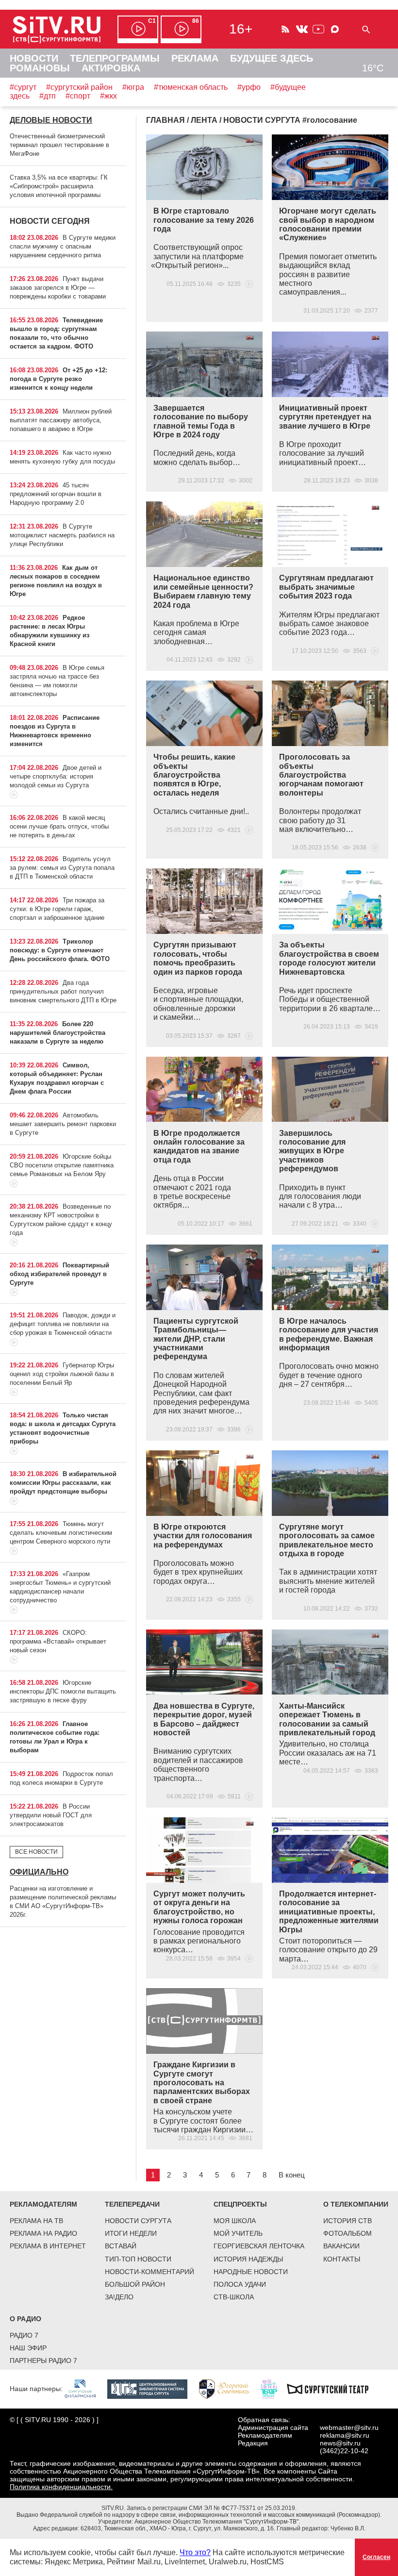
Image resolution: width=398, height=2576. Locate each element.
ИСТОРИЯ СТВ (348, 2221)
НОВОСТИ (34, 58)
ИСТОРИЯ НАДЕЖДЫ (248, 2259)
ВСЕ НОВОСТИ (36, 1852)
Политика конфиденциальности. (61, 2487)
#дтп (48, 96)
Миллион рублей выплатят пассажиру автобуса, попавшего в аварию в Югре (61, 420)
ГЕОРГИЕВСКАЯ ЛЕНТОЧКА (259, 2246)
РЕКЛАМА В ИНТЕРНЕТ (48, 2246)
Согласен (376, 2557)
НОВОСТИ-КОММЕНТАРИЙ (149, 2272)
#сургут (23, 87)
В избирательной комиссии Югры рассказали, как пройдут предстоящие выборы (63, 1483)
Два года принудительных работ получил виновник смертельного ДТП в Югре (63, 991)
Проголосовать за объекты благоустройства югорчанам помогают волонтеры (321, 775)
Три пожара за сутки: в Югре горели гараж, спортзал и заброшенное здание (57, 909)
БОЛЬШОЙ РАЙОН (135, 2284)
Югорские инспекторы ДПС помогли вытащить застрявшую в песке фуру (63, 1691)
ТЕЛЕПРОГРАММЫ (115, 58)
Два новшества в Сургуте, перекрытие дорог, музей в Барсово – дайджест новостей (204, 1719)
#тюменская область (191, 87)
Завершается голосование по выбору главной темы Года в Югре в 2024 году (201, 421)
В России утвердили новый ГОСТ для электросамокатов (51, 1815)
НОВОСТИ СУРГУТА (138, 2221)
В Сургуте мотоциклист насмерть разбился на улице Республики (62, 535)
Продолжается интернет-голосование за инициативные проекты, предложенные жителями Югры (329, 1912)
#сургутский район (79, 87)
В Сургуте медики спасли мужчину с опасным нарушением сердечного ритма (63, 246)
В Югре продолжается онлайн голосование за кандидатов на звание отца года (199, 1147)
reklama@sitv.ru (345, 2435)
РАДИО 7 (24, 2335)
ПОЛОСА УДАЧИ (240, 2284)
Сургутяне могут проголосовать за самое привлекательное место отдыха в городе (327, 1540)
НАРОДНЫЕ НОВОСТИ (251, 2272)
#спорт (78, 96)
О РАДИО (25, 2319)
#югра (133, 87)
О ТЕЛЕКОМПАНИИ (356, 2204)
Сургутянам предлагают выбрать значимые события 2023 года (326, 587)
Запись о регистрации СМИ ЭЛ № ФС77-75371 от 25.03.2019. (212, 2508)
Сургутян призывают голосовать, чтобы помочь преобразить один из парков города (198, 958)
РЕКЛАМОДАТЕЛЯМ (43, 2204)
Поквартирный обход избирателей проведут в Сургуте (59, 1274)
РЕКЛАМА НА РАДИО (43, 2233)
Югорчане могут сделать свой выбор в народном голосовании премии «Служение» (328, 224)
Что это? (195, 2552)
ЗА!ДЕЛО (119, 2297)
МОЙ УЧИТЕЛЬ (238, 2233)
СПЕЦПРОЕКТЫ (240, 2204)
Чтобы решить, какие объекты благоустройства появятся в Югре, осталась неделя (194, 775)
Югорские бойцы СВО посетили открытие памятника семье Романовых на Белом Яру (62, 1165)
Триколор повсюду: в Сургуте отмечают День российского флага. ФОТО (60, 950)
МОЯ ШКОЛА (235, 2221)
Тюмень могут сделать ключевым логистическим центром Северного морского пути (61, 1533)
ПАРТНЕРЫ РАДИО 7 (43, 2360)
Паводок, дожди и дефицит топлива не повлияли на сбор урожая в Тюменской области (63, 1324)
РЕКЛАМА (195, 58)
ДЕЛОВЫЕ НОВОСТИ (51, 120)
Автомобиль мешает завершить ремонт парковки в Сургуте (63, 1124)
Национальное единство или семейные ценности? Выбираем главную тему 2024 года (203, 591)
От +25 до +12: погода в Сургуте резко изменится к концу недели (58, 379)
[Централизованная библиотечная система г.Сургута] (152, 2388)
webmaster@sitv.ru (349, 2427)
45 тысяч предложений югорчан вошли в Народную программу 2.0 (56, 494)
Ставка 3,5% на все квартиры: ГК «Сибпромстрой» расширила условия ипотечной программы (59, 186)
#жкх (108, 96)
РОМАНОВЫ (40, 68)
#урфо (249, 87)
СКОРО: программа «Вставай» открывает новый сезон (58, 1641)
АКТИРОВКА (111, 68)
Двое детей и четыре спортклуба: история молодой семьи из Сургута (56, 776)
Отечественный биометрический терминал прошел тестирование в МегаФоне (59, 145)
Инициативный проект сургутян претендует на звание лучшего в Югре (325, 417)
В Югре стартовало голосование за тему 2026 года (204, 220)
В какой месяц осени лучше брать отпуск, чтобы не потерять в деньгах (59, 826)
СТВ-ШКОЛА (234, 2297)
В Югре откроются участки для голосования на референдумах (203, 1536)
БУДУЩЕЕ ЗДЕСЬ (272, 58)
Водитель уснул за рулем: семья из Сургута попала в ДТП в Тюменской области (62, 868)
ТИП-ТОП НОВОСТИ (138, 2259)
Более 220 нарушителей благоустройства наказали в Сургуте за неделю (58, 1033)
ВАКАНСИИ (341, 2246)
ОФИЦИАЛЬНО (39, 1872)
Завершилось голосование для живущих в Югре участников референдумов (312, 1151)
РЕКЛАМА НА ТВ (36, 2221)
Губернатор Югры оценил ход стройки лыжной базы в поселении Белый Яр (62, 1374)
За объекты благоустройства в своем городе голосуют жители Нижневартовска (329, 958)
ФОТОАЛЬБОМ (348, 2233)
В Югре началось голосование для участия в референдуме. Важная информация (329, 1334)
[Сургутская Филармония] (85, 2388)
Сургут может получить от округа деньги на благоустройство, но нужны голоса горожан (199, 1907)
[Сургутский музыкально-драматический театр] (332, 2388)
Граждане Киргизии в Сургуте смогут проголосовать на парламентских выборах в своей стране (202, 2083)
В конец (292, 2175)
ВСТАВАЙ (121, 2246)
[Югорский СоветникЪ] (229, 2388)
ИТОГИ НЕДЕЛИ (131, 2233)
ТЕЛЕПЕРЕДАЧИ (132, 2204)
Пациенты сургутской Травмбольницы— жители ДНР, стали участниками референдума (196, 1339)
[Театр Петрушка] (274, 2388)
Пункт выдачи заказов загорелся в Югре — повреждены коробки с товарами (58, 288)
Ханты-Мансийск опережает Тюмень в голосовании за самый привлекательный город (327, 1719)
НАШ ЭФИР (28, 2348)
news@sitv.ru (340, 2443)
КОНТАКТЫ (342, 2259)
